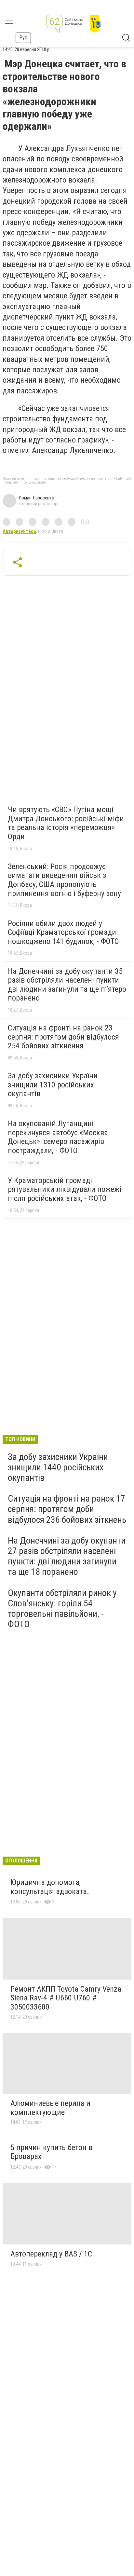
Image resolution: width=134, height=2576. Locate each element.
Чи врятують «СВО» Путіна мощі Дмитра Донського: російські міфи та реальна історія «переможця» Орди (66, 823)
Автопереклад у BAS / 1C (51, 2254)
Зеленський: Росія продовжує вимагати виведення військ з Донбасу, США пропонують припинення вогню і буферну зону (64, 880)
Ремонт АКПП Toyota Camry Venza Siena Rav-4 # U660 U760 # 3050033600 (66, 1998)
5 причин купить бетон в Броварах (51, 2152)
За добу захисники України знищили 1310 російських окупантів (53, 1085)
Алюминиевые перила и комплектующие (50, 2108)
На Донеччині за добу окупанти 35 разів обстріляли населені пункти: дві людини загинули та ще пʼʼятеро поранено (67, 985)
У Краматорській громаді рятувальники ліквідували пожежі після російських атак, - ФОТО (65, 1189)
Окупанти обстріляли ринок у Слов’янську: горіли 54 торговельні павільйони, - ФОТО (62, 1609)
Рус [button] (23, 38)
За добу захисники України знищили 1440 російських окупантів (58, 1467)
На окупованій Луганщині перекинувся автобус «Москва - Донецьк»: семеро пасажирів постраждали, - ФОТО (60, 1137)
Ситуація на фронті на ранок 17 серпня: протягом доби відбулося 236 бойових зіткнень (67, 1509)
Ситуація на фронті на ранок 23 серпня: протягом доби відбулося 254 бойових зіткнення (63, 1037)
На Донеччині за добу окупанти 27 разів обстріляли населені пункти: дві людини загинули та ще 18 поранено (67, 1556)
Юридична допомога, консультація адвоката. (50, 1887)
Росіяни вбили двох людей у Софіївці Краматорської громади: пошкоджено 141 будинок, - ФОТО (63, 932)
